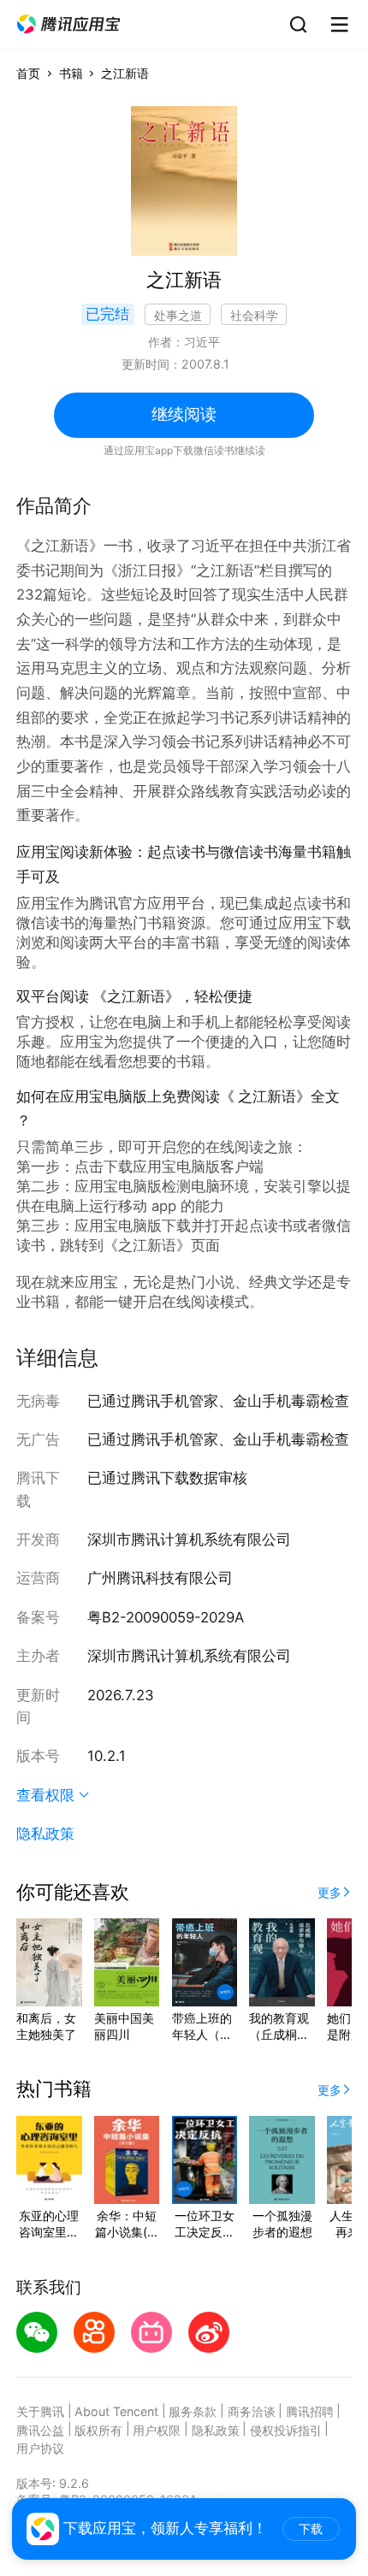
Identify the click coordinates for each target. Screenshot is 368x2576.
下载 (311, 2529)
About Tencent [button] (116, 2411)
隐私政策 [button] (45, 1834)
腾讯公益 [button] (40, 2430)
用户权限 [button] (157, 2430)
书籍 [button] (71, 73)
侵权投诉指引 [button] (286, 2430)
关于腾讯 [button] (40, 2411)
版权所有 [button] (98, 2430)
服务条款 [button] (193, 2411)
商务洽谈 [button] (252, 2411)
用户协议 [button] (40, 2448)
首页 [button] (28, 73)
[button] (68, 24)
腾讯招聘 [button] (310, 2411)
